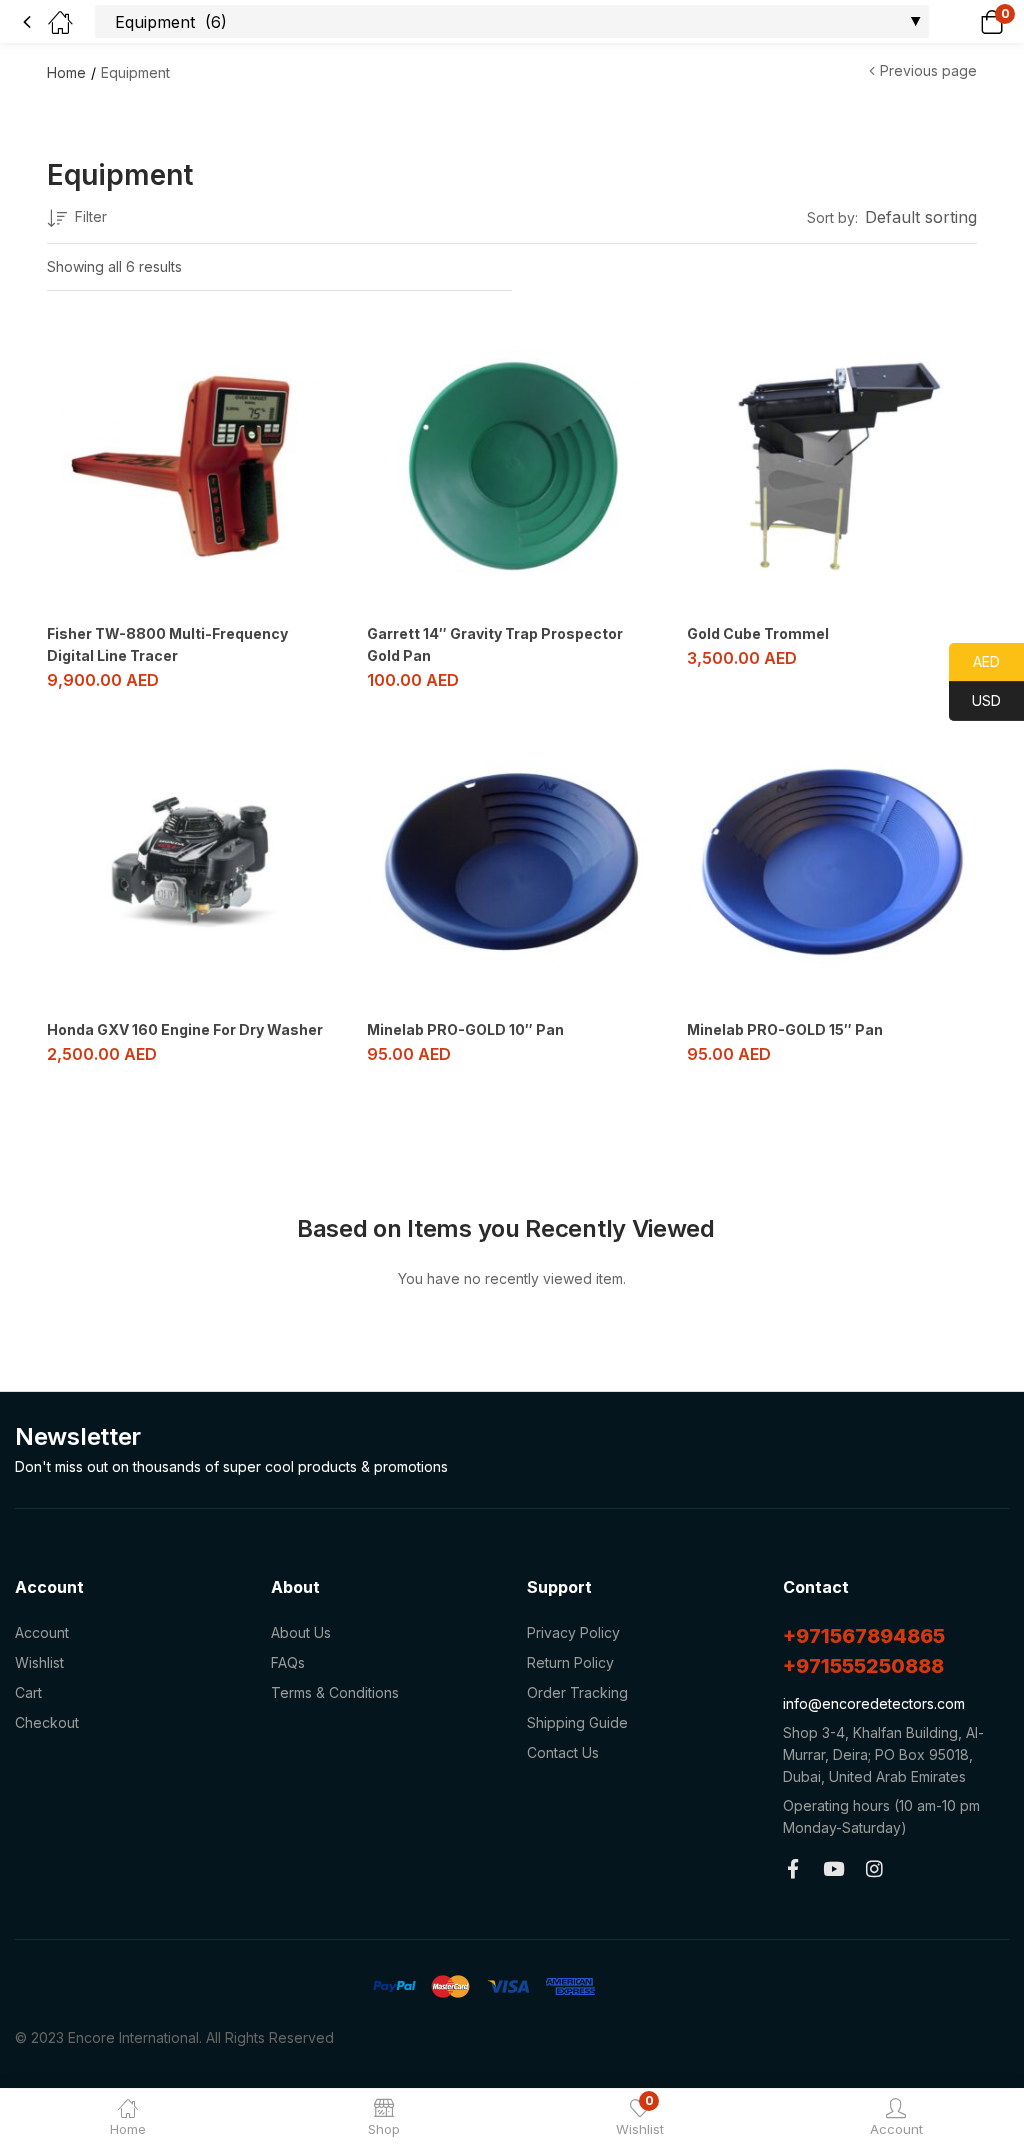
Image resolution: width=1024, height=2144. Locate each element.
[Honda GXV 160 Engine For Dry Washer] (192, 862)
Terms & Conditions (335, 1692)
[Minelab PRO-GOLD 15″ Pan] (832, 862)
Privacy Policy (573, 1632)
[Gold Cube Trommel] (832, 466)
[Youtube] (833, 1868)
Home (66, 72)
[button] (966, 21)
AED (974, 661)
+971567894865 (864, 1636)
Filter (91, 216)
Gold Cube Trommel (758, 633)
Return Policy (570, 1662)
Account (42, 1632)
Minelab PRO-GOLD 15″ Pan (785, 1029)
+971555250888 (863, 1666)
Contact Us (563, 1752)
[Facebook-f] (792, 1868)
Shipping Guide (577, 1722)
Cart (28, 1692)
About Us (301, 1632)
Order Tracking (577, 1692)
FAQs (288, 1662)
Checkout (47, 1722)
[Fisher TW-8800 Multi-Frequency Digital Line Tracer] (192, 466)
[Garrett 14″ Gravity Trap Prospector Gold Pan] (512, 466)
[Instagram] (874, 1868)
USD (975, 700)
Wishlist (39, 1662)
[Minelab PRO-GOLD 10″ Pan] (512, 862)
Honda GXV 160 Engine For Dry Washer (185, 1029)
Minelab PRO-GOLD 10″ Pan (465, 1029)
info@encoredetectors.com (874, 1703)
